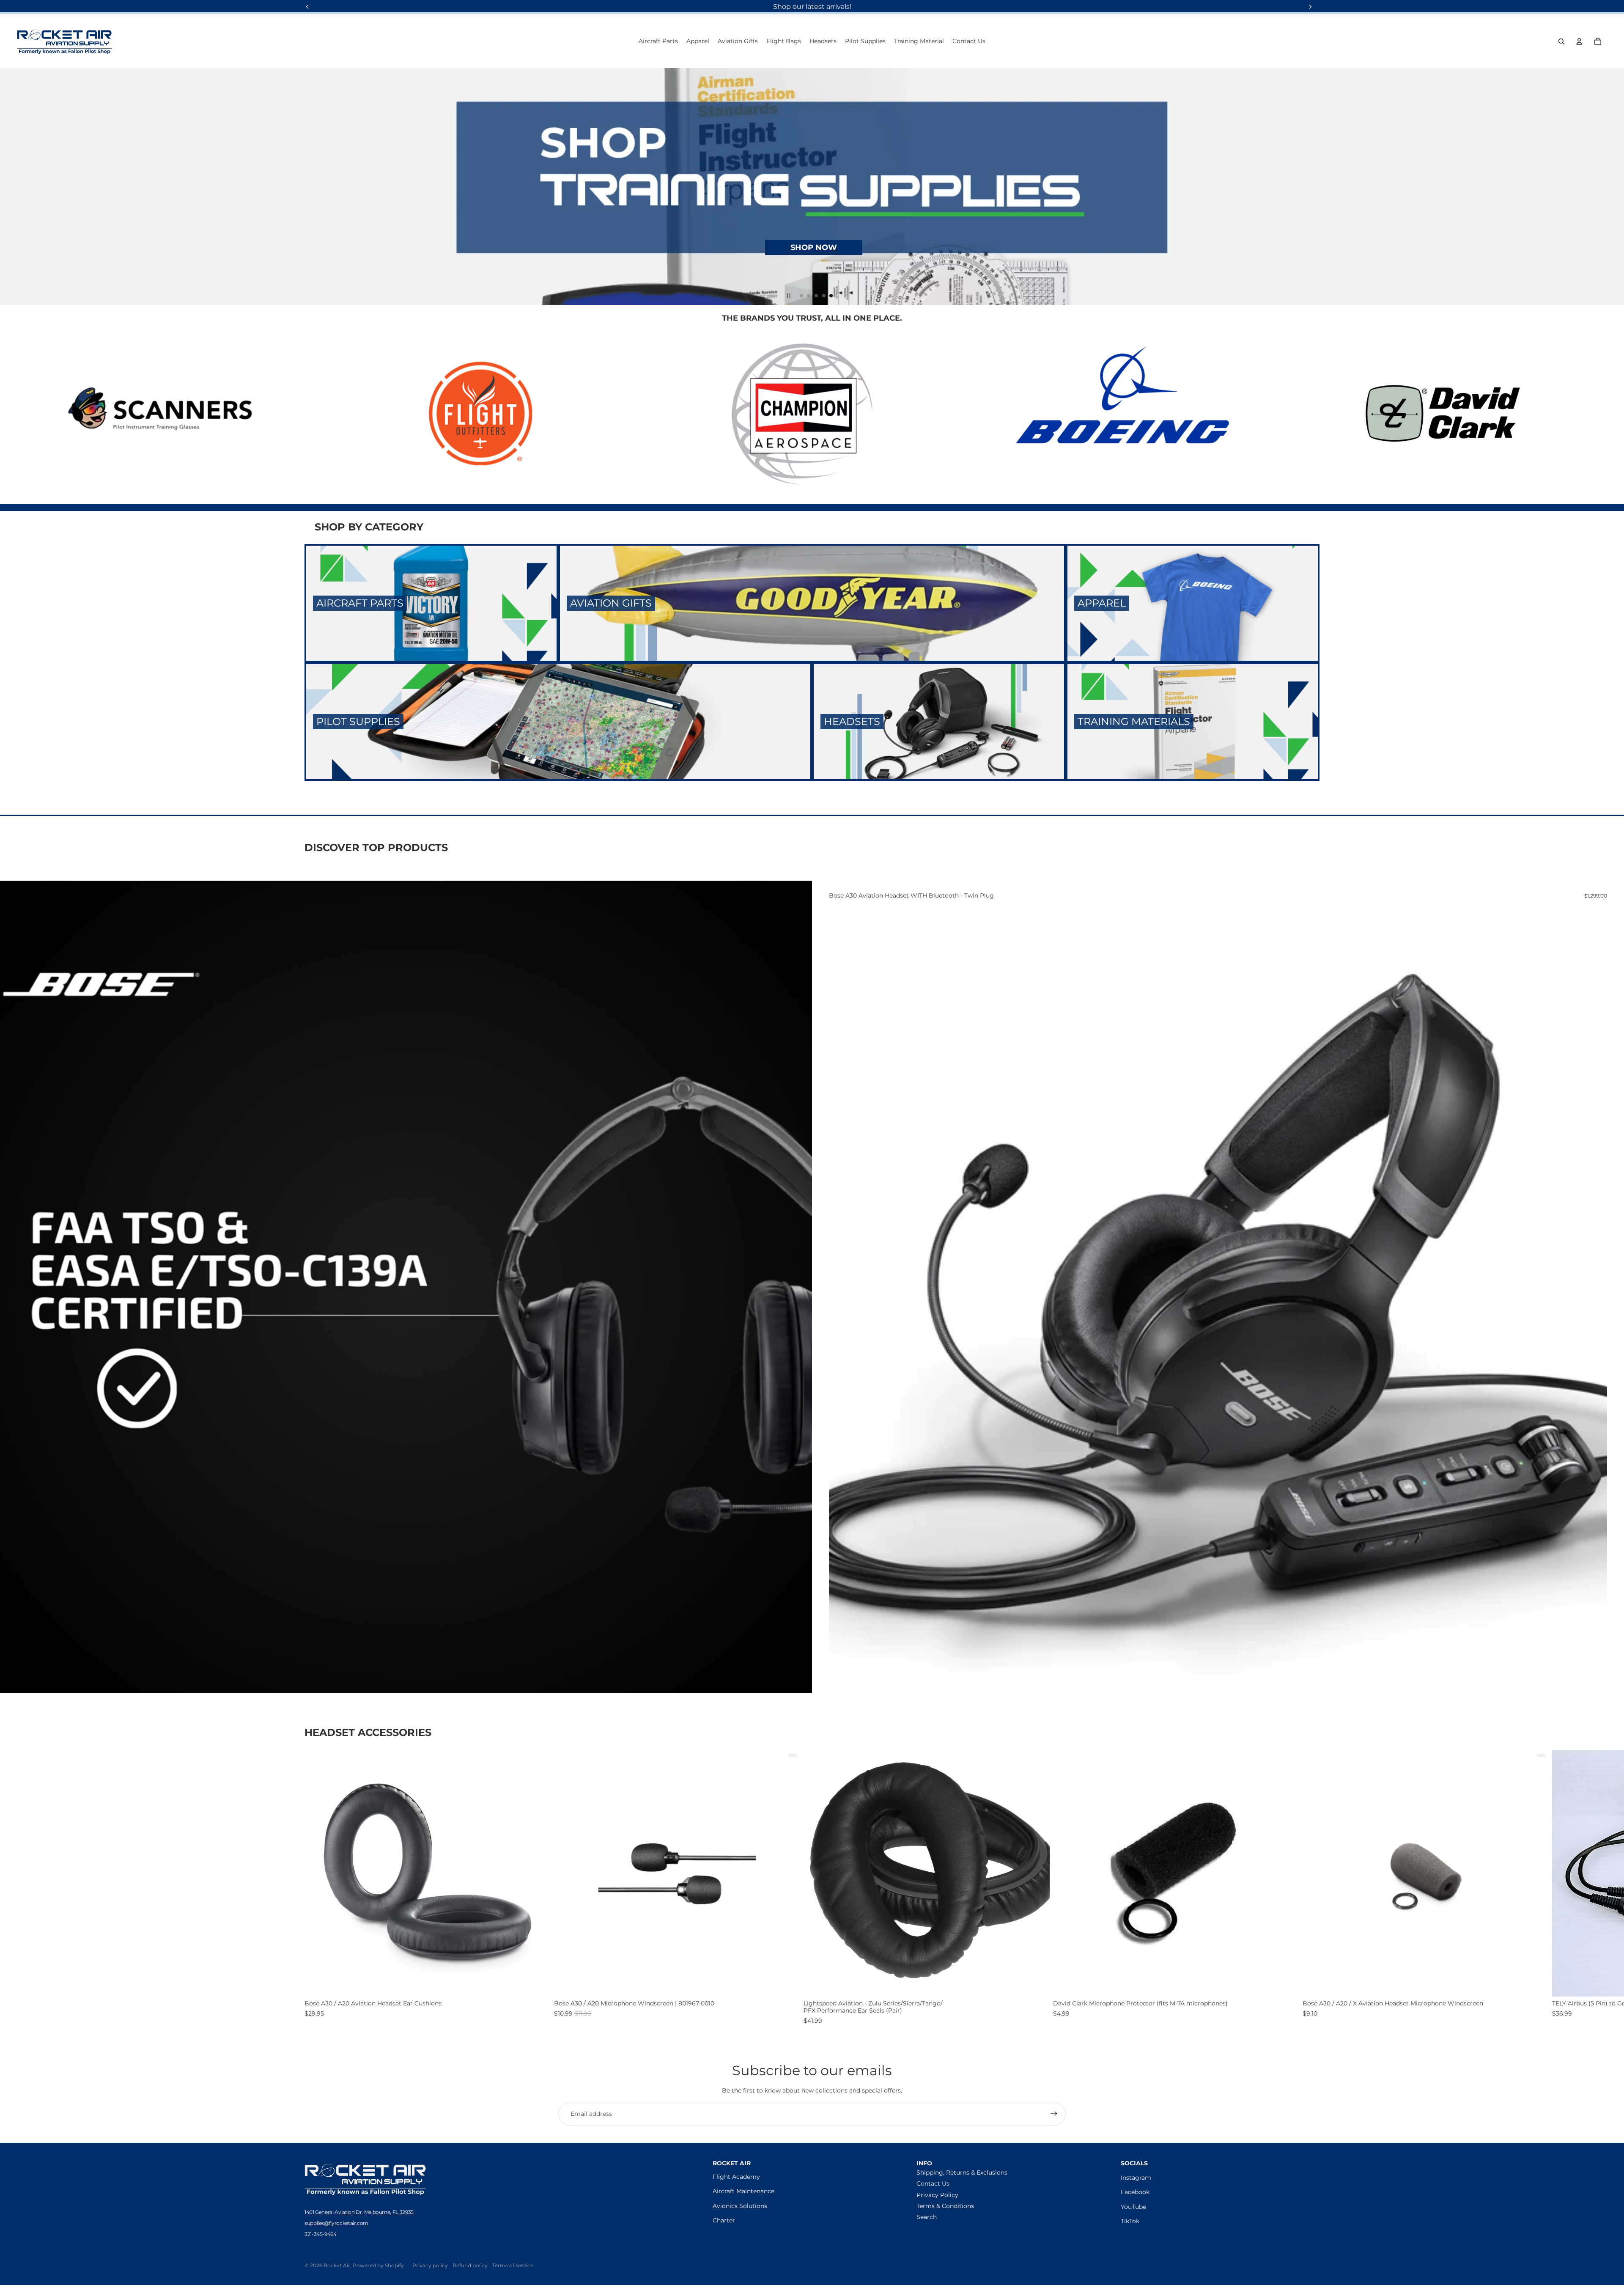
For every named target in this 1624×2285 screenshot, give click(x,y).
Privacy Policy (937, 2195)
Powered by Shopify (378, 2265)
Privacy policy (430, 2265)
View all (1308, 1734)
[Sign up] (1054, 2114)
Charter (724, 2220)
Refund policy (470, 2265)
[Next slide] (1614, 187)
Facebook (1135, 2192)
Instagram (1136, 2178)
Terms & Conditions (945, 2206)
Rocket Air (337, 2265)
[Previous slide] (10, 187)
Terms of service (513, 2265)
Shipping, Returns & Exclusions (962, 2172)
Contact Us (933, 2183)
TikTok (1130, 2221)
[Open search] (1561, 41)
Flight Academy (736, 2177)
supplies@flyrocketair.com (336, 2223)
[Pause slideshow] (789, 296)
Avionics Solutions (740, 2206)
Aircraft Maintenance (743, 2191)
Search (927, 2217)
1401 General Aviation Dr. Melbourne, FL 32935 (359, 2212)
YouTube (1133, 2207)
